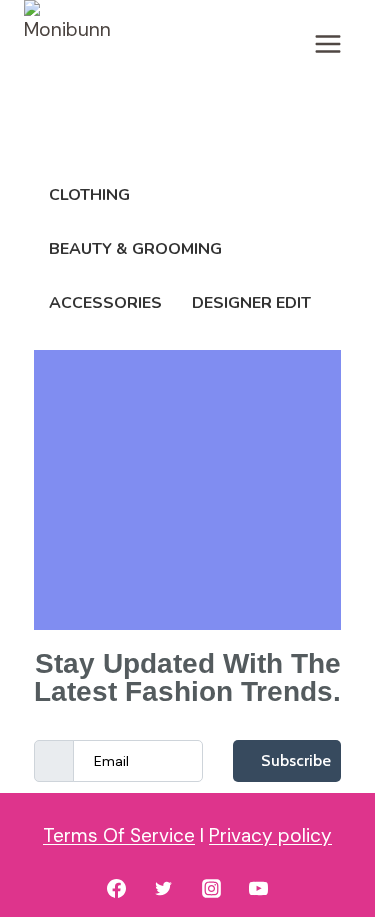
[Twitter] (164, 888)
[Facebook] (116, 888)
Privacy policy (270, 835)
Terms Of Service (119, 835)
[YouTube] (259, 888)
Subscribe (296, 760)
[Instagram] (211, 888)
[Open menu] (327, 43)
